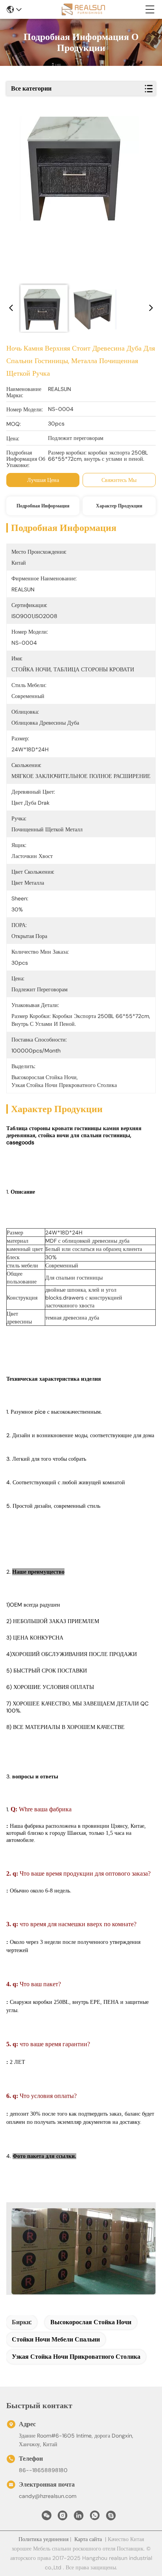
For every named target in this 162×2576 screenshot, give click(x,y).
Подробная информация (43, 506)
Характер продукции (119, 506)
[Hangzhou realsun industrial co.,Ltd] (83, 9)
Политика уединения (43, 2539)
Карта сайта (88, 2539)
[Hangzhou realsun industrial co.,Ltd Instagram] (63, 2518)
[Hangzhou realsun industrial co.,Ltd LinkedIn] (79, 2518)
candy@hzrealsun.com (48, 2496)
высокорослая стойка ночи (91, 2322)
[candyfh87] (111, 2518)
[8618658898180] (95, 2518)
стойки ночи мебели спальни (56, 2339)
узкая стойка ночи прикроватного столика (76, 2357)
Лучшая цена (43, 480)
